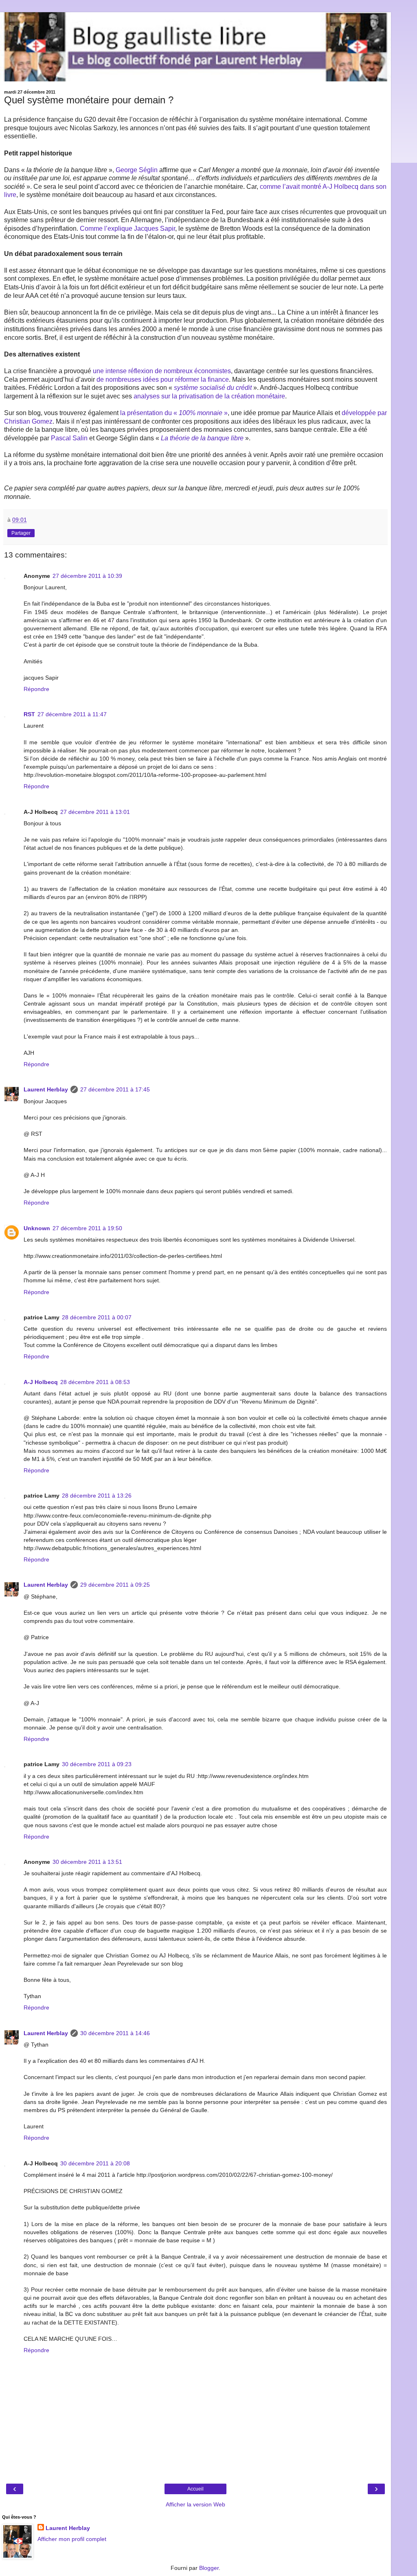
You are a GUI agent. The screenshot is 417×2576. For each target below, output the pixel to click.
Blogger (209, 2568)
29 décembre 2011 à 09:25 (115, 1585)
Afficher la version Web (195, 2504)
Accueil (195, 2489)
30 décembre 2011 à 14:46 (115, 2033)
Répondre (36, 689)
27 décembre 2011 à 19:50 (87, 1228)
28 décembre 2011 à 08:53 (95, 1382)
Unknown (37, 1228)
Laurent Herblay (46, 1089)
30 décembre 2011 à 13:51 (87, 1862)
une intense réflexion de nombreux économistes (162, 371)
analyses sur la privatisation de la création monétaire (209, 396)
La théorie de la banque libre (203, 438)
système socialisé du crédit (214, 388)
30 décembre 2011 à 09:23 (97, 1764)
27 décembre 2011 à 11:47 (72, 714)
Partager (21, 533)
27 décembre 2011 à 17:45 (115, 1089)
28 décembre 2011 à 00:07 (97, 1317)
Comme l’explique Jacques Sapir (127, 229)
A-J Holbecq (41, 1382)
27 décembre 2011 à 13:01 (95, 812)
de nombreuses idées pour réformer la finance (163, 379)
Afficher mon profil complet (72, 2539)
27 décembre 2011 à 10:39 (87, 576)
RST (29, 714)
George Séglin (137, 170)
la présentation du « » (174, 413)
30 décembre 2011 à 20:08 (95, 2163)
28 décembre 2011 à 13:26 (97, 1496)
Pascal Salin (69, 438)
